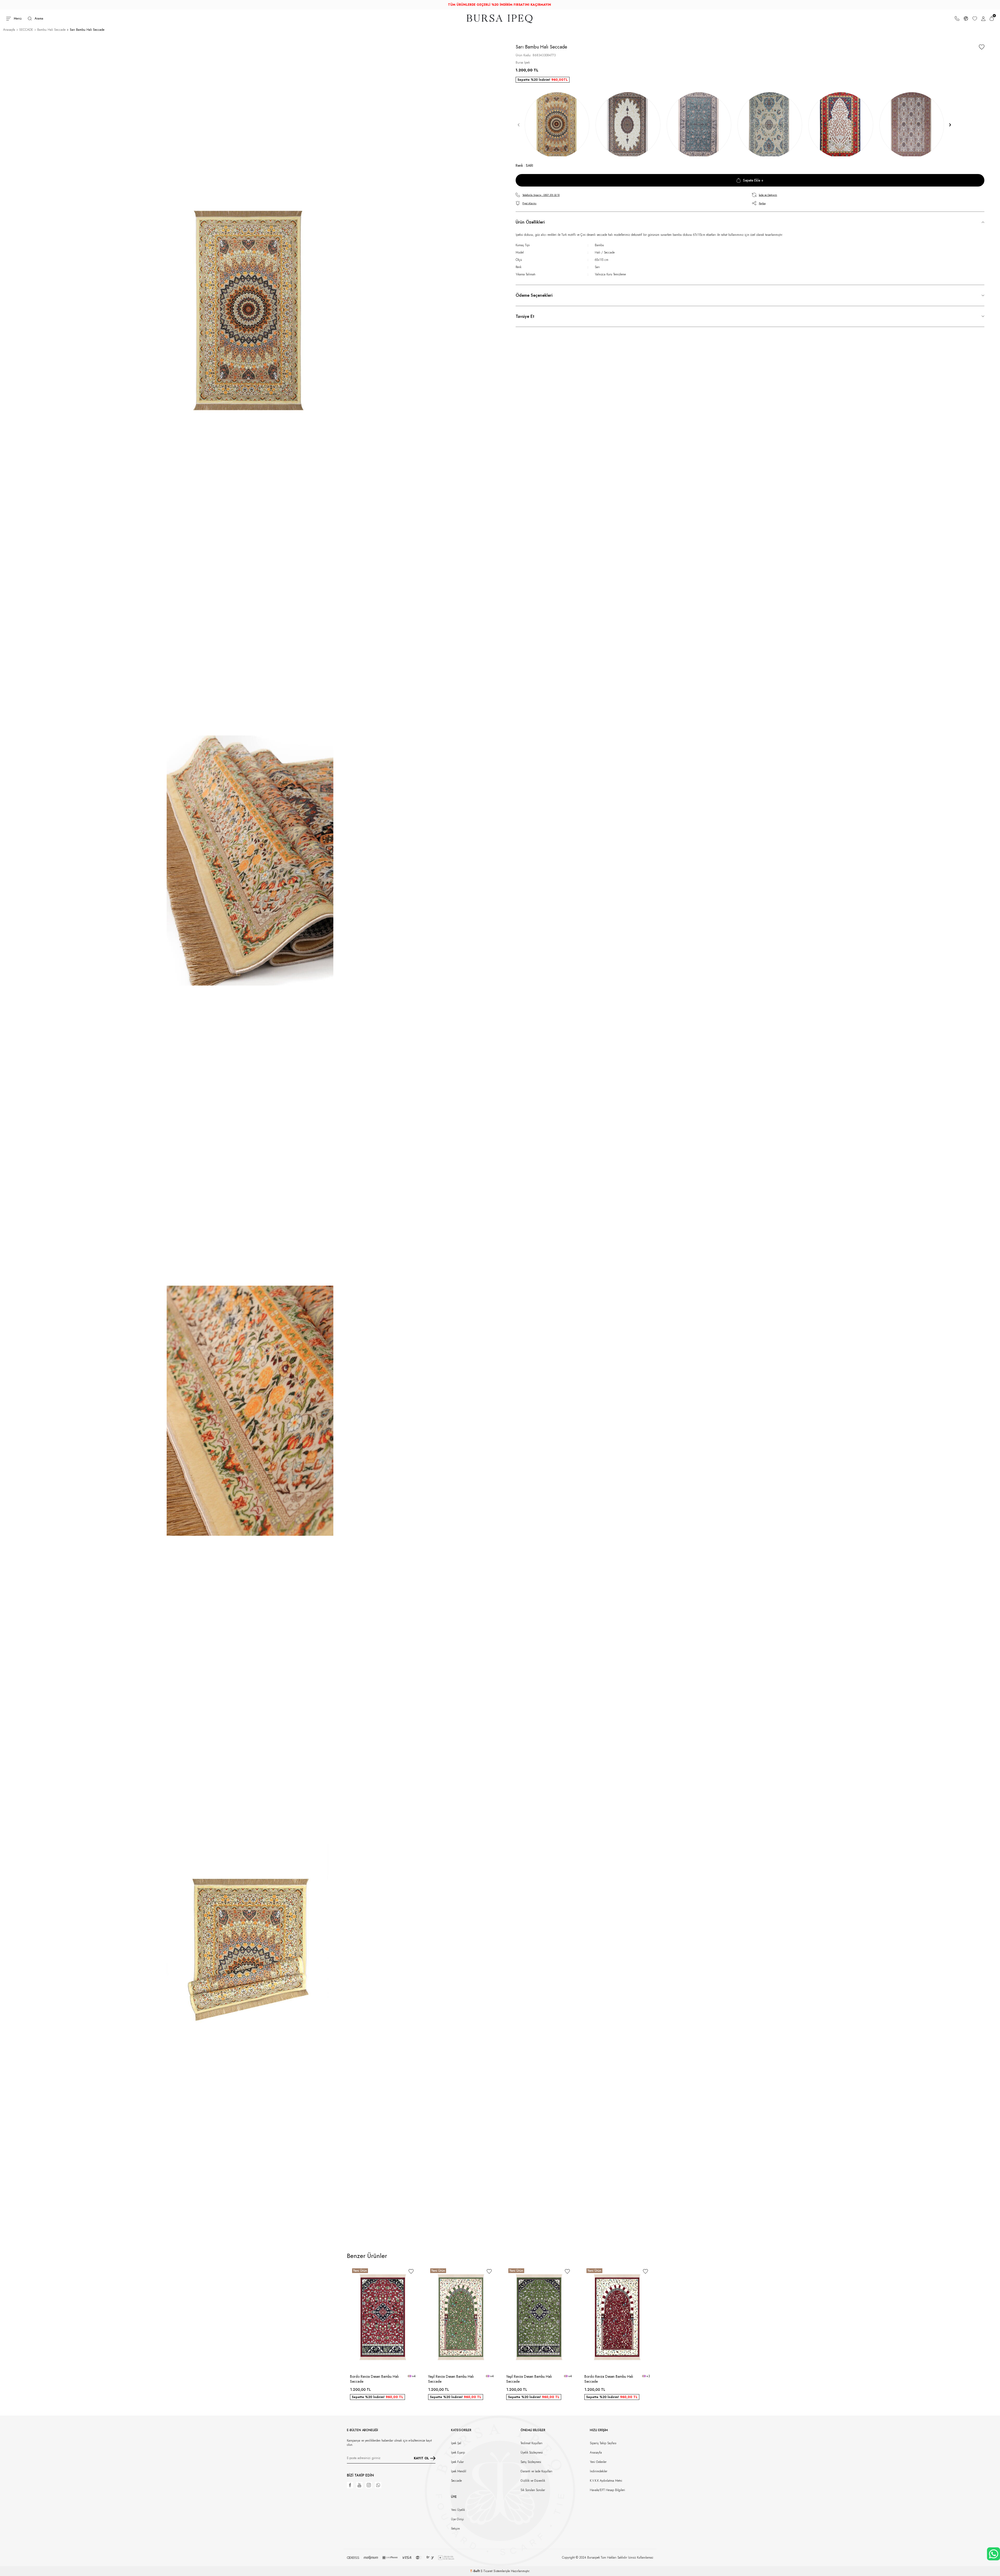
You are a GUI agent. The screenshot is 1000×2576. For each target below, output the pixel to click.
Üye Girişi (457, 2519)
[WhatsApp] (378, 2485)
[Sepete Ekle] (413, 2364)
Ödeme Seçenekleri (534, 295)
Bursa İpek (523, 63)
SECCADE (26, 30)
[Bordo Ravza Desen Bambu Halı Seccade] (383, 2317)
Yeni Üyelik (458, 2510)
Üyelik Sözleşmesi (532, 2453)
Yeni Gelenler (598, 2462)
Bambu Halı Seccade (51, 30)
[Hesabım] (983, 18)
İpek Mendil (459, 2471)
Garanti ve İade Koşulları (536, 2471)
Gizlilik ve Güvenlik (533, 2481)
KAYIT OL (421, 2458)
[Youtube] (359, 2485)
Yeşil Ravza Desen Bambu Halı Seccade (451, 2379)
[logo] (500, 19)
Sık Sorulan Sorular (533, 2490)
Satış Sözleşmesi (531, 2462)
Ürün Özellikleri (530, 222)
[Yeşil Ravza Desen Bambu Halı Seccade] (461, 2317)
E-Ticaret (487, 2571)
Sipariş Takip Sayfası (603, 2443)
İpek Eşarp (458, 2453)
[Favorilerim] (975, 18)
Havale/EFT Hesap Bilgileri (607, 2490)
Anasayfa (9, 30)
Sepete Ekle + (753, 180)
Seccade (456, 2481)
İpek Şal (456, 2443)
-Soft (475, 2571)
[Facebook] (350, 2485)
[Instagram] (369, 2485)
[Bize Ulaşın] (957, 18)
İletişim (455, 2529)
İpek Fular (457, 2462)
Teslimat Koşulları (532, 2443)
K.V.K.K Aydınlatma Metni (606, 2481)
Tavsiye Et (525, 316)
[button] (519, 125)
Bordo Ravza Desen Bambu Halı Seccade (374, 2379)
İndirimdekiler (599, 2471)
